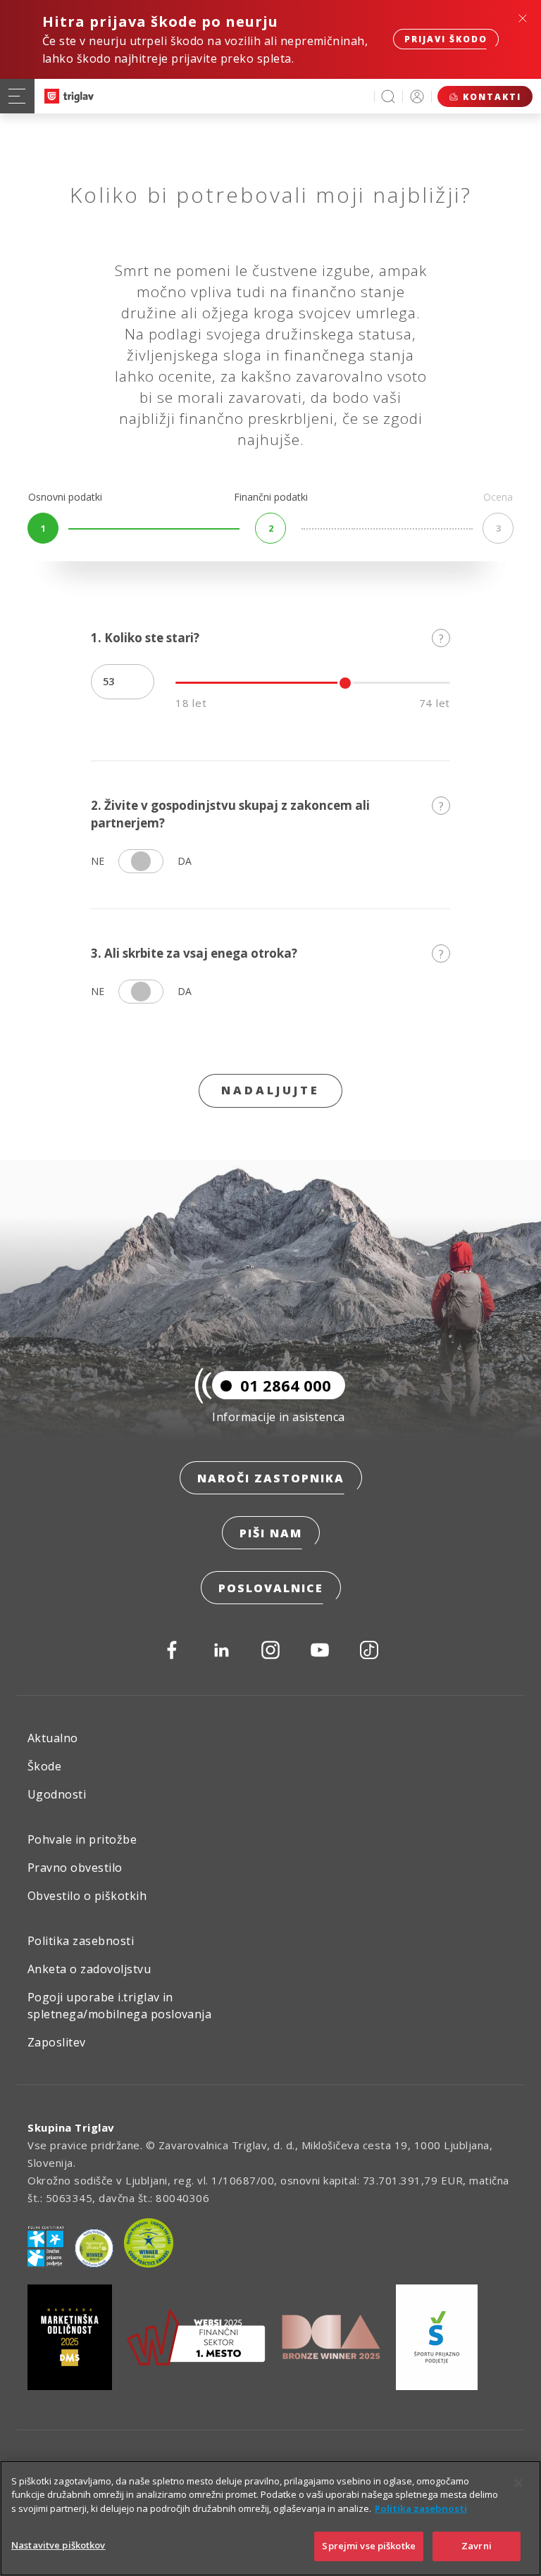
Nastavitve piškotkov (58, 2545)
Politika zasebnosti (81, 1941)
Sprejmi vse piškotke (369, 2546)
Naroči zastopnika (271, 1478)
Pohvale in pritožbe (82, 1839)
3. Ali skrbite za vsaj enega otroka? (267, 954)
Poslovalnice (271, 1588)
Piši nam (271, 1533)
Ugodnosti (57, 1794)
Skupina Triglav (71, 2127)
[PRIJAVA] (417, 96)
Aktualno (53, 1738)
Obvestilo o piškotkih (87, 1896)
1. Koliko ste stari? (267, 638)
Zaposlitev (57, 2042)
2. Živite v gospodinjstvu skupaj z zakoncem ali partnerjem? (267, 814)
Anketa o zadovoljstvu (89, 1969)
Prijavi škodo (446, 39)
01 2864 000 (286, 1385)
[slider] (345, 683)
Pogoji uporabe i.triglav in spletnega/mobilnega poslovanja (119, 2006)
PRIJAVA (417, 96)
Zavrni (477, 2546)
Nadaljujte (270, 1090)
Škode (44, 1766)
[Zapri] (518, 2483)
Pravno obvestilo (75, 1868)
